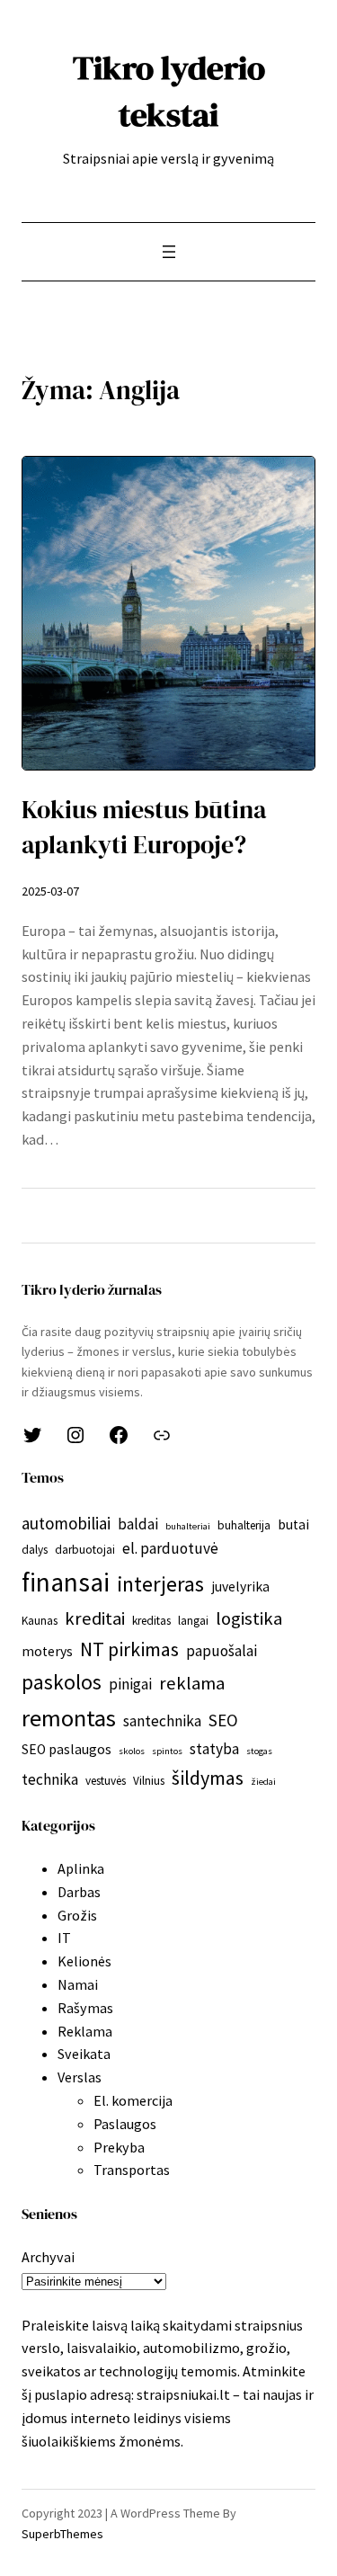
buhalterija (244, 1525)
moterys (47, 1651)
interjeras (160, 1584)
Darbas (79, 1892)
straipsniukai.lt (183, 2394)
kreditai (95, 1618)
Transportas (132, 2170)
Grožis (77, 1915)
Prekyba (119, 2147)
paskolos (62, 1682)
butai (293, 1524)
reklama (192, 1683)
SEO (223, 1720)
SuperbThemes (62, 2534)
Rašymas (85, 2008)
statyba (214, 1749)
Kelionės (84, 1961)
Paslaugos (125, 2124)
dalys (35, 1550)
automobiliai (66, 1523)
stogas (259, 1751)
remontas (69, 1718)
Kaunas (40, 1621)
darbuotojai (85, 1550)
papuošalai (222, 1651)
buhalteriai (188, 1526)
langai (193, 1621)
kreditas (151, 1621)
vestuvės (106, 1781)
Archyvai (48, 2257)
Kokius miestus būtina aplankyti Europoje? (144, 828)
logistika (249, 1618)
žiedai (263, 1782)
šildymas (208, 1778)
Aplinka (81, 1868)
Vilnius (149, 1781)
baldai (138, 1524)
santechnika (162, 1721)
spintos (167, 1751)
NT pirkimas (129, 1649)
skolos (132, 1751)
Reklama (85, 2031)
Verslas (80, 2077)
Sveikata (84, 2054)
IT (64, 1938)
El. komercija (133, 2100)
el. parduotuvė (170, 1548)
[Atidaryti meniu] (169, 252)
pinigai (130, 1684)
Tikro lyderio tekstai (169, 91)
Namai (78, 1984)
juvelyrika (240, 1587)
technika (50, 1779)
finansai (66, 1582)
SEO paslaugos (67, 1749)
